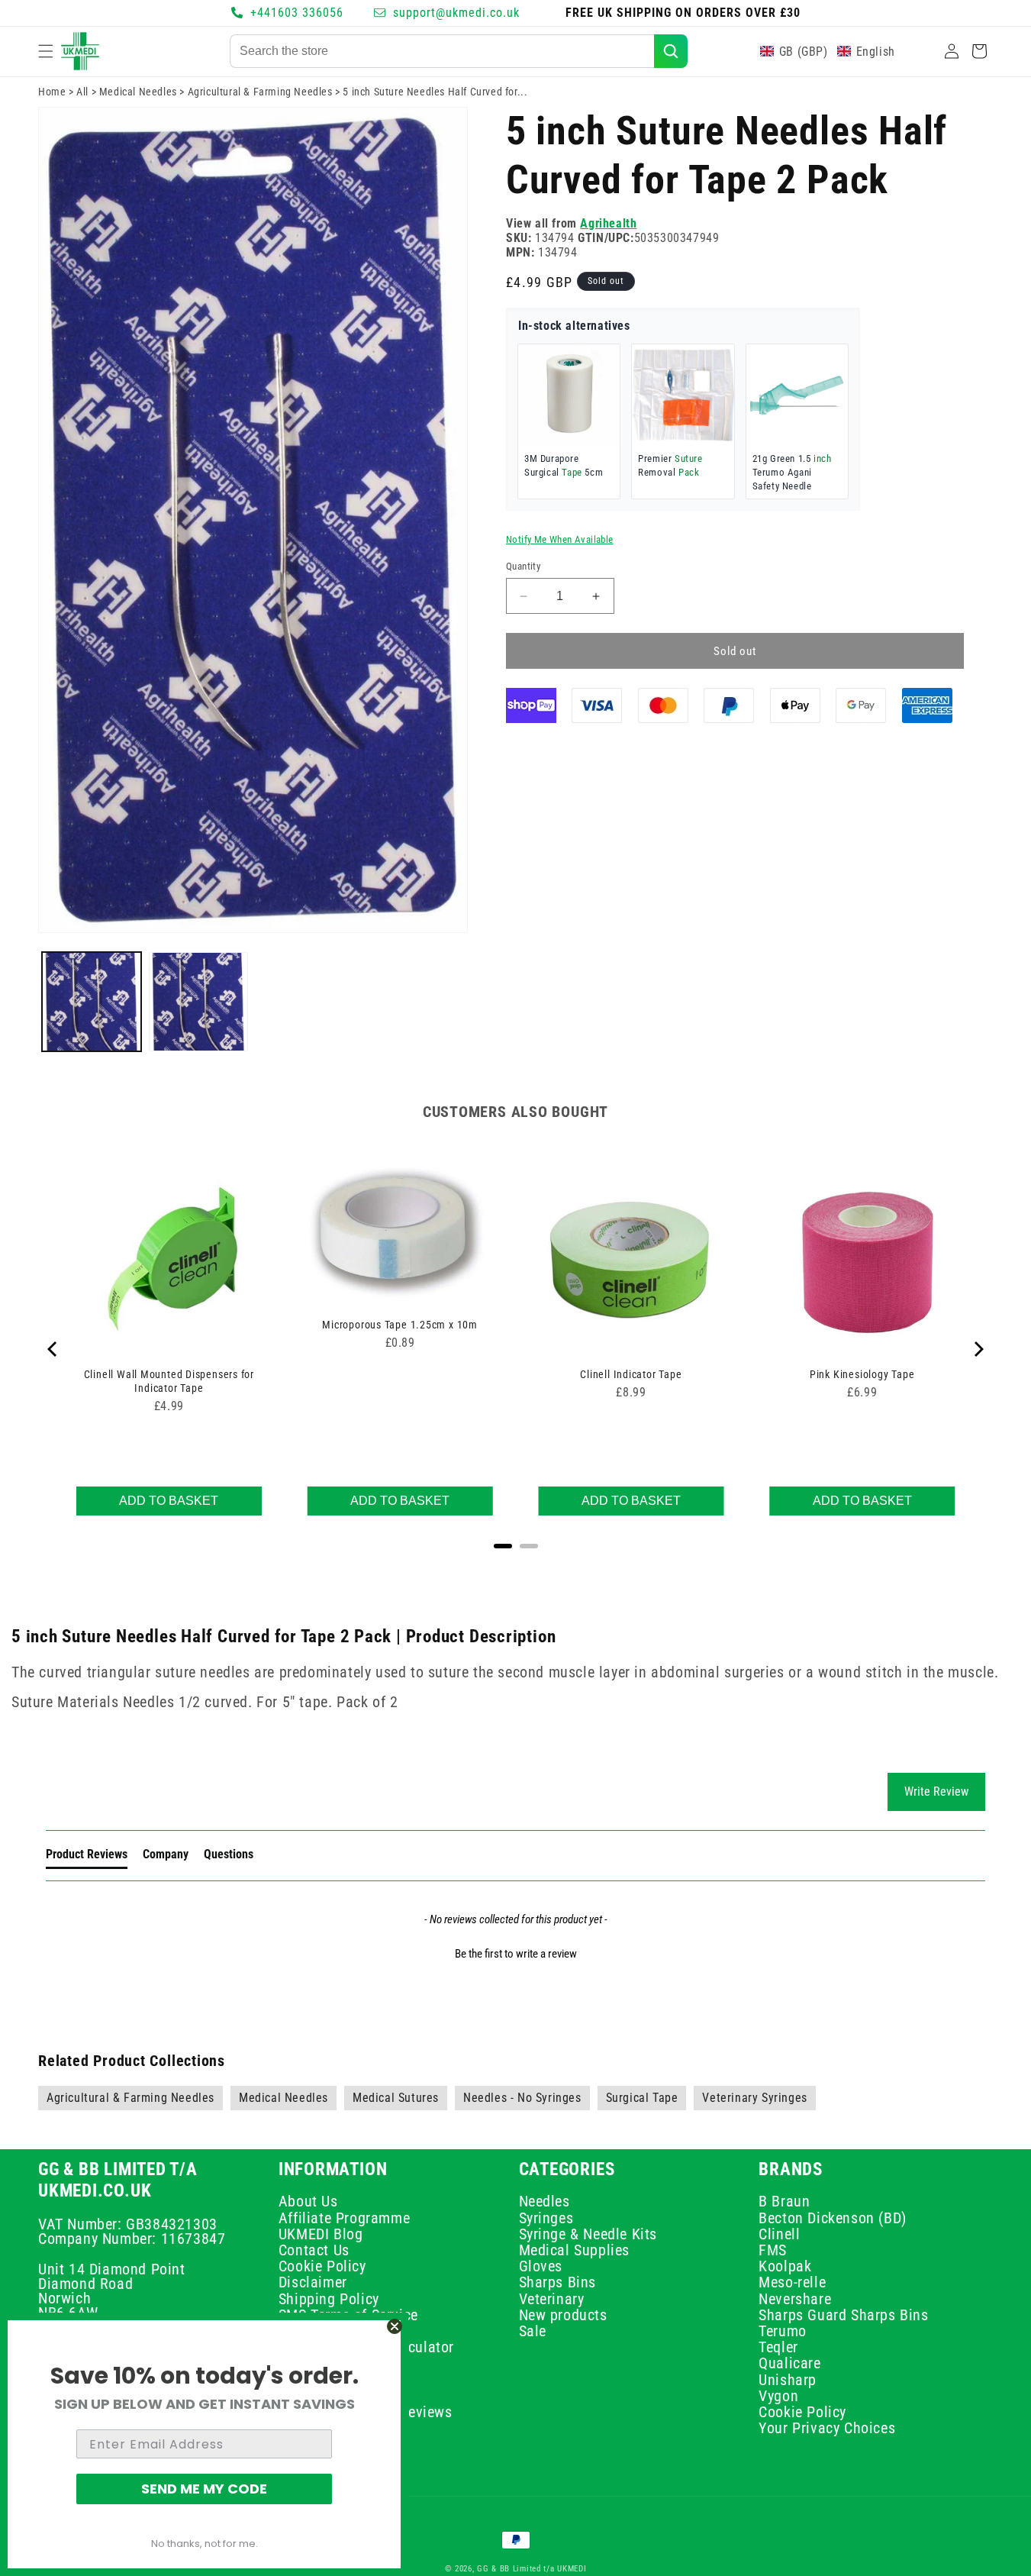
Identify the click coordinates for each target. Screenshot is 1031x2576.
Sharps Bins (558, 2283)
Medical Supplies (575, 2250)
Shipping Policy (329, 2299)
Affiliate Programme (344, 2218)
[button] (46, 51)
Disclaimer (313, 2283)
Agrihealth (608, 223)
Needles (544, 2204)
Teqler (778, 2347)
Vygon (778, 2396)
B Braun (784, 2204)
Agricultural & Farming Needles (260, 92)
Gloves (541, 2266)
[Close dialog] (395, 2326)
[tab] (87, 1857)
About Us (308, 2204)
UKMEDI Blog (321, 2234)
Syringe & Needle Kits (588, 2234)
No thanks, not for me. (205, 2544)
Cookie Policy (322, 2266)
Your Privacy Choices (827, 2428)
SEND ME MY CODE (204, 2489)
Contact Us (314, 2250)
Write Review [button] (936, 1792)
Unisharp (788, 2380)
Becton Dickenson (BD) (833, 2218)
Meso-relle (792, 2283)
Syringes (546, 2218)
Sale (533, 2331)
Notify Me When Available (560, 539)
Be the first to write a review (516, 1954)
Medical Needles (138, 92)
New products (563, 2315)
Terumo (783, 2331)
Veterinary (552, 2299)
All (82, 92)
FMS (773, 2250)
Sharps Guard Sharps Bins (843, 2315)
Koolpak (785, 2266)
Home (52, 92)
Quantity (523, 566)
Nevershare (795, 2299)
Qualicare (789, 2364)
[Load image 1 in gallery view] (92, 1002)
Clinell (779, 2234)
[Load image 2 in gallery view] (198, 1002)
